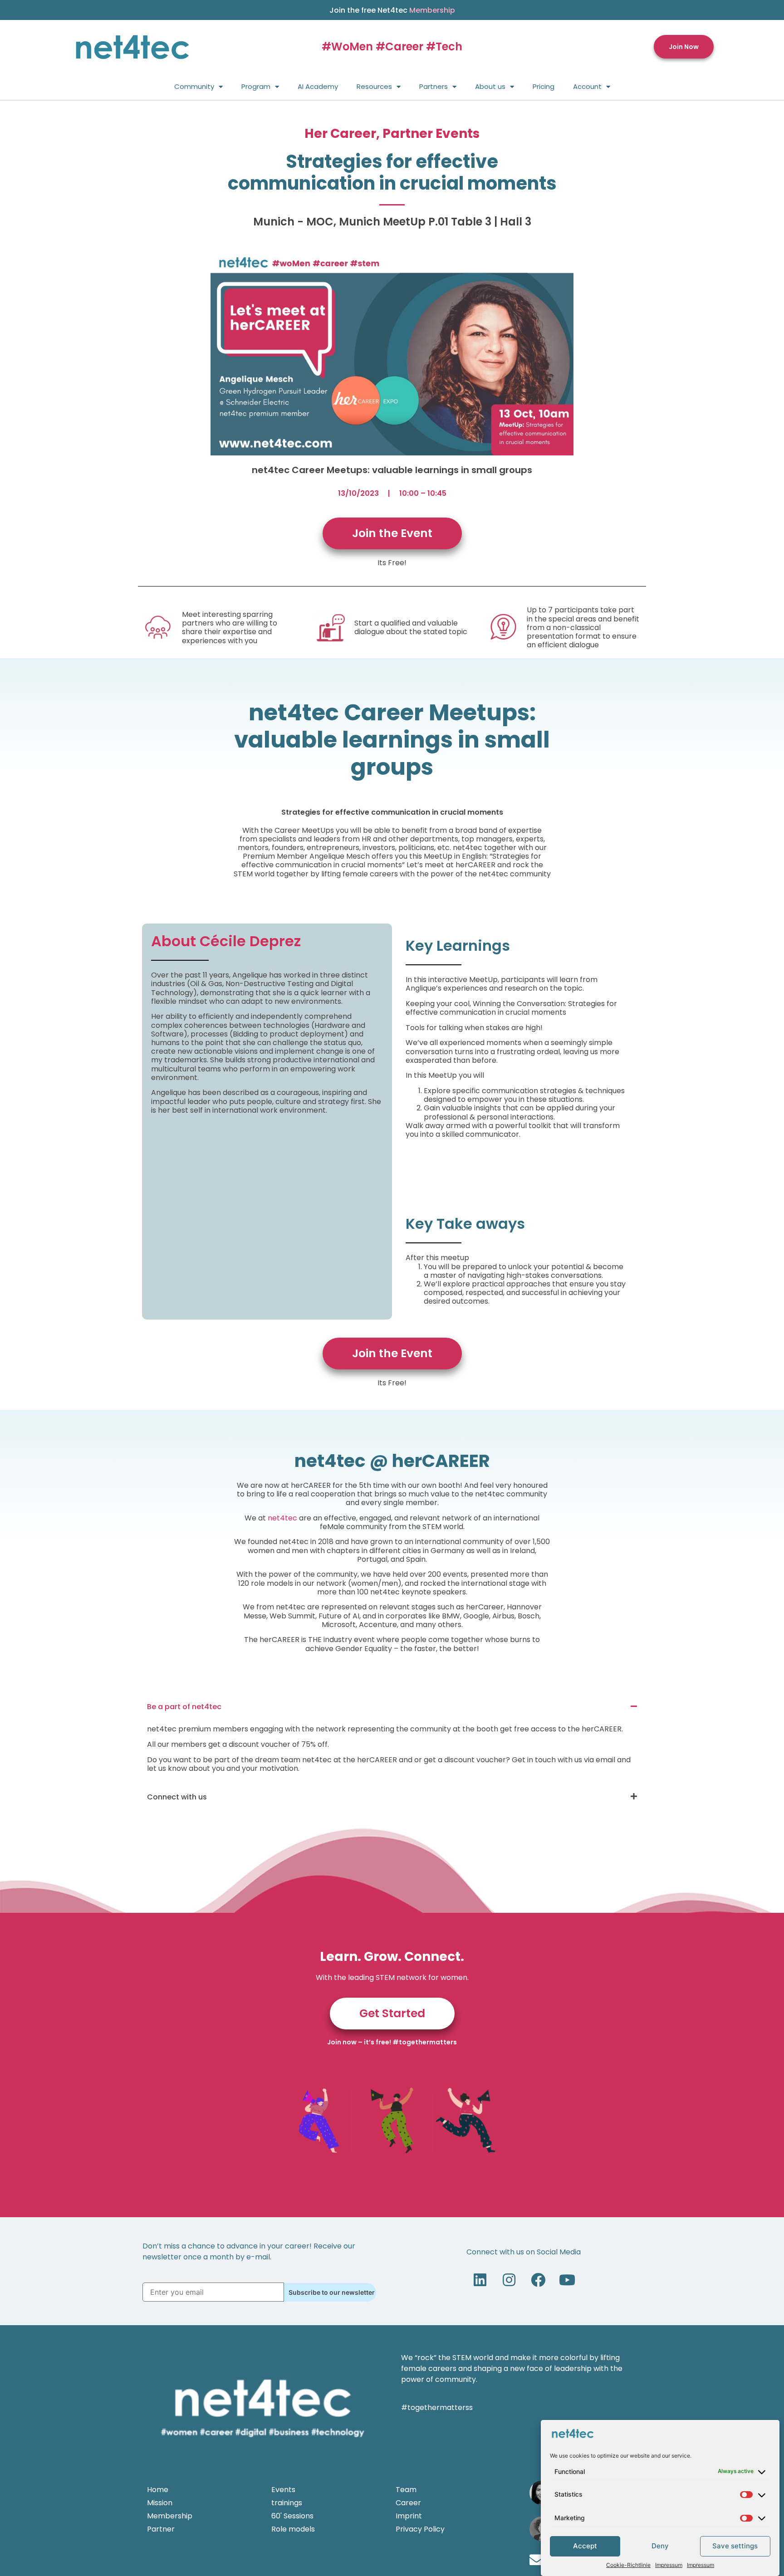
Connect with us (177, 1797)
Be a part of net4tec (184, 1707)
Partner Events (431, 134)
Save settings (735, 2546)
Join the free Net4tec (392, 10)
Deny (660, 2546)
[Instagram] (509, 2280)
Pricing (544, 86)
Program (256, 86)
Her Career (340, 134)
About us (490, 86)
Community (194, 86)
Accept (585, 2546)
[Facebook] (538, 2280)
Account (587, 86)
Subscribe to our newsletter (332, 2292)
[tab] (392, 1707)
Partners (434, 86)
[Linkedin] (480, 2280)
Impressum (669, 2565)
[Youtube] (567, 2280)
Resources (374, 86)
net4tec (282, 1518)
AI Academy (318, 86)
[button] (684, 47)
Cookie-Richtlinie (628, 2565)
